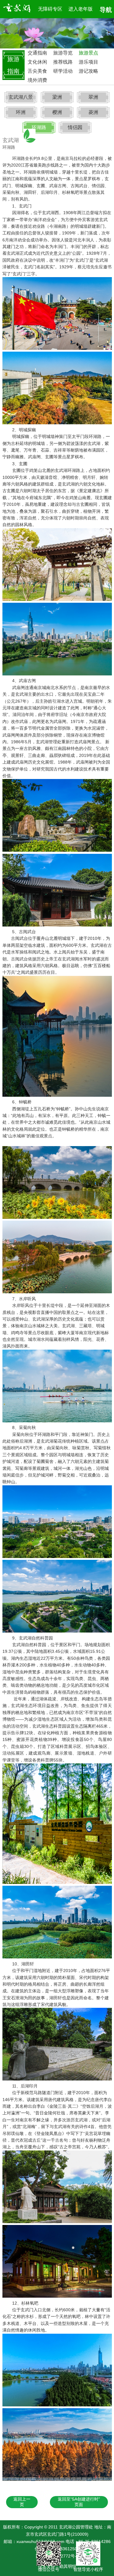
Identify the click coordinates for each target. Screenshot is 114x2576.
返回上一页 (22, 2502)
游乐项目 (88, 62)
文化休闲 (37, 62)
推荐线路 (63, 62)
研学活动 (63, 71)
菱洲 (93, 112)
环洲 (21, 112)
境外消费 (37, 80)
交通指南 (37, 53)
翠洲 (93, 97)
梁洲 (57, 97)
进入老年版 (81, 9)
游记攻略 (88, 71)
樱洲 (57, 112)
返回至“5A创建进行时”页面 (79, 2502)
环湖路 (39, 127)
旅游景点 (88, 53)
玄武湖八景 (21, 97)
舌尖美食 (37, 71)
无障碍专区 (50, 9)
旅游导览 (63, 53)
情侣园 (75, 127)
